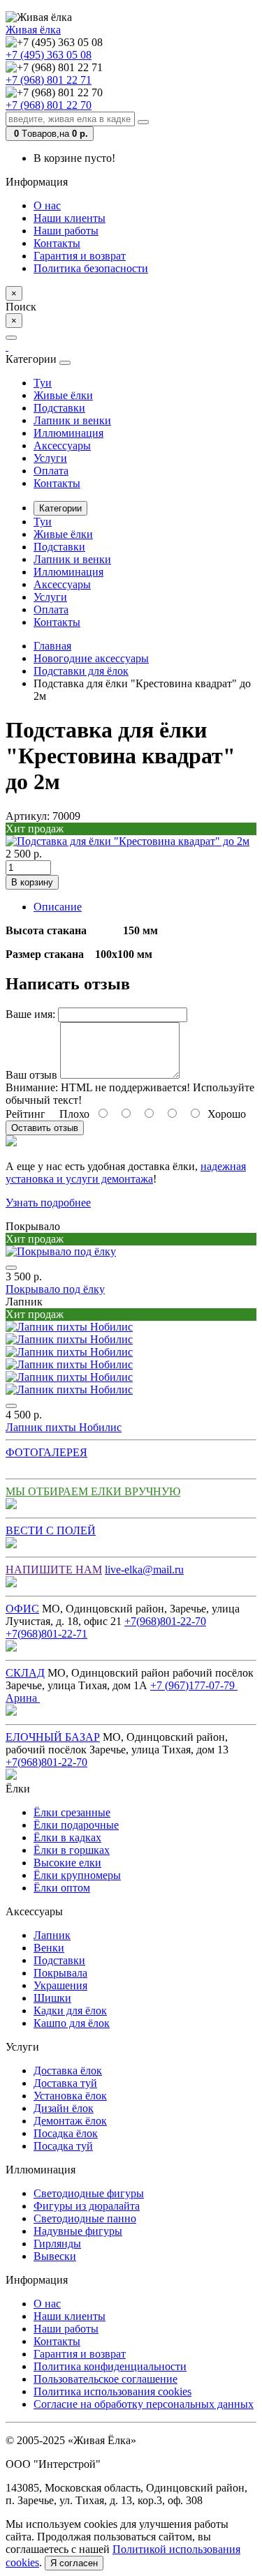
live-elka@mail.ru (144, 1570)
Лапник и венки (72, 420)
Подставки (59, 408)
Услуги (50, 458)
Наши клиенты (70, 218)
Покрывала (60, 1973)
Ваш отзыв (31, 1075)
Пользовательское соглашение (105, 2379)
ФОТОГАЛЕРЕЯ (46, 1452)
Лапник (52, 1935)
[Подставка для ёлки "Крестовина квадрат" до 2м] (128, 841)
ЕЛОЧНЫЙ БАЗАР (53, 1737)
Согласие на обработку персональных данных (144, 2404)
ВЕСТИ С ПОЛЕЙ (51, 1530)
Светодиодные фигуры (89, 2193)
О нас (47, 205)
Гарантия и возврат (80, 256)
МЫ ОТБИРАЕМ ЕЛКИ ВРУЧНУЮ (93, 1491)
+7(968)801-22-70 (165, 1621)
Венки (49, 1948)
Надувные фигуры (78, 2231)
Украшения (60, 1985)
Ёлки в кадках (67, 1837)
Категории (60, 508)
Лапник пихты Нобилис (64, 1427)
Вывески (55, 2256)
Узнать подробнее (48, 1203)
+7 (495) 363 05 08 (49, 55)
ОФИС (22, 1609)
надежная (223, 1166)
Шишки (52, 1998)
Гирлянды (57, 2244)
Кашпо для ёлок (72, 2023)
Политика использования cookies (112, 2391)
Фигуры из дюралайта (87, 2206)
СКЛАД (25, 1673)
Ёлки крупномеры (77, 1875)
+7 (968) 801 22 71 (49, 80)
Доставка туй (65, 2083)
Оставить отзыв (45, 1128)
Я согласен (74, 2563)
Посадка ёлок (66, 2133)
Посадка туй (63, 2146)
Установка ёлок (70, 2096)
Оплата (51, 471)
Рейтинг (26, 1114)
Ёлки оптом (62, 1888)
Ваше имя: (30, 1014)
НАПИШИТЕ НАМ (54, 1570)
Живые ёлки (63, 395)
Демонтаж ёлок (70, 2121)
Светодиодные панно (85, 2218)
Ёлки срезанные (72, 1812)
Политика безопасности (91, 268)
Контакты (57, 243)
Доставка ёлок (68, 2070)
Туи (43, 383)
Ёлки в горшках (72, 1850)
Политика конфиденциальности (110, 2366)
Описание (58, 907)
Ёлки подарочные (76, 1825)
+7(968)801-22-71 (46, 1634)
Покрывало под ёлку (55, 1289)
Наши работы (66, 231)
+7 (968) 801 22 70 (49, 105)
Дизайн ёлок (64, 2108)
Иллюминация (68, 433)
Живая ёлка (33, 30)
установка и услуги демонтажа (79, 1179)
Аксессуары (62, 445)
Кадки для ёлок (70, 2010)
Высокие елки (67, 1863)
